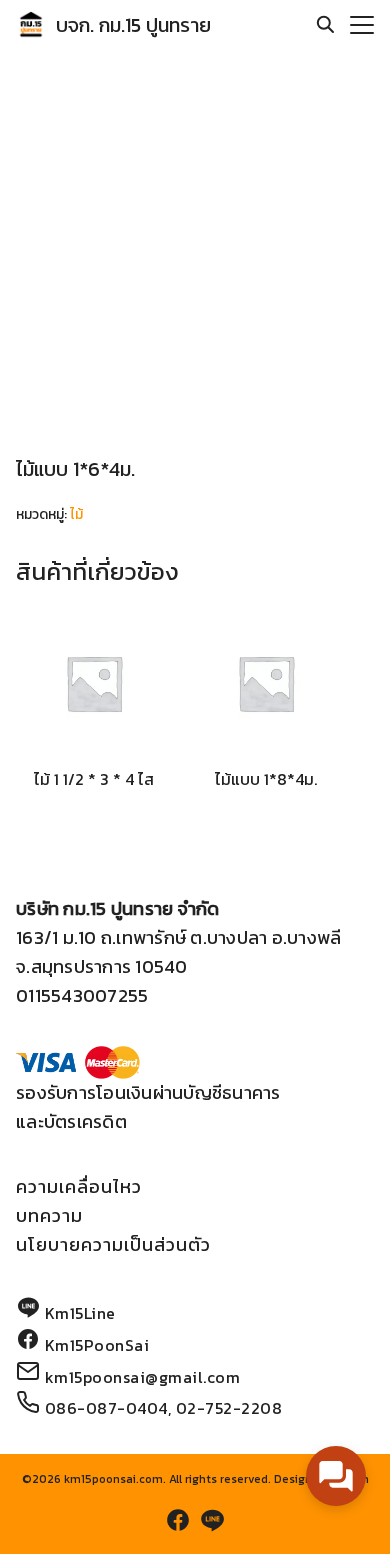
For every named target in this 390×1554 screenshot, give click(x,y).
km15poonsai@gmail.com (143, 1377)
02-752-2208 (229, 1408)
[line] (212, 1520)
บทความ (49, 1215)
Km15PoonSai (97, 1345)
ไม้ (76, 514)
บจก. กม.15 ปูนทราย (133, 25)
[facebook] (178, 1520)
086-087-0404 (106, 1408)
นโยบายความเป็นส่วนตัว (113, 1244)
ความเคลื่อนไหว (79, 1186)
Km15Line (80, 1313)
